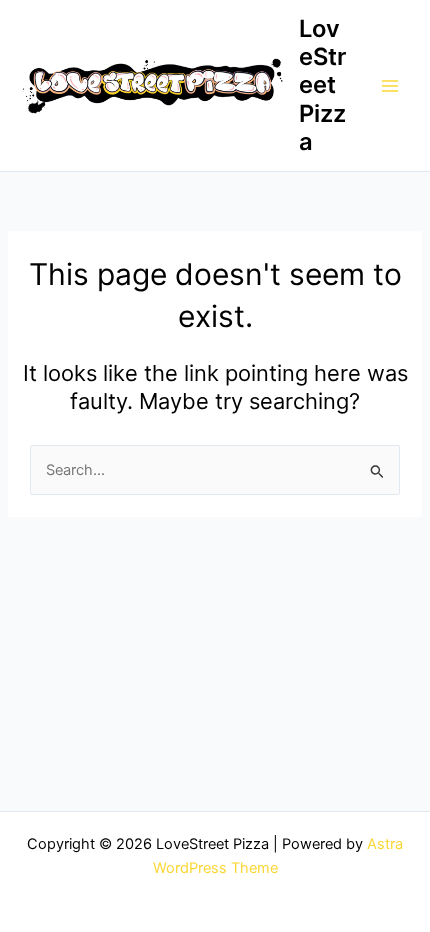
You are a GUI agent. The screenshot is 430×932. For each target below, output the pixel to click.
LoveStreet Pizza (322, 85)
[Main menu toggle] (390, 86)
